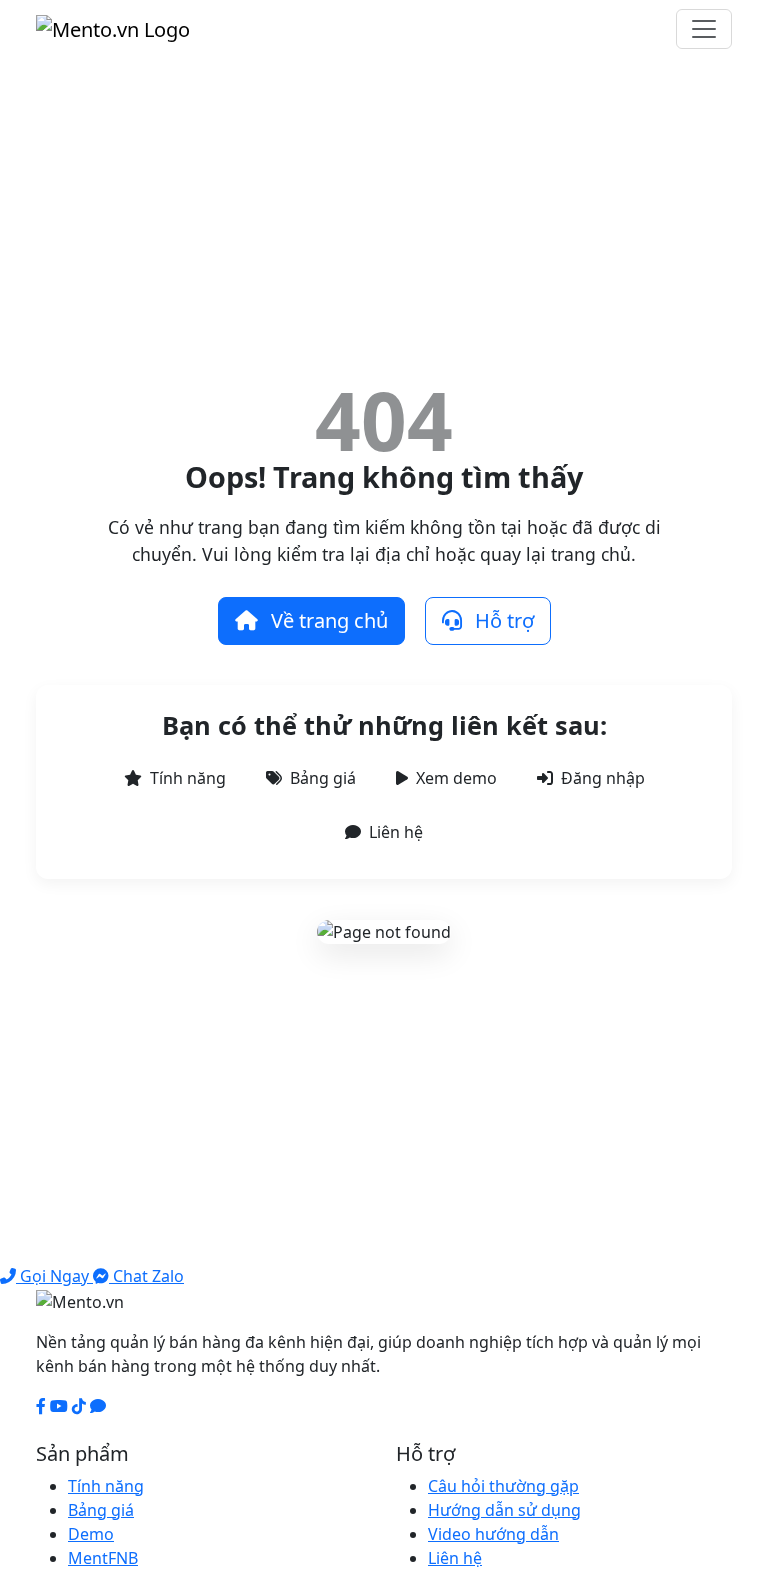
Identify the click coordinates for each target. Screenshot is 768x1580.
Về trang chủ (327, 620)
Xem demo (456, 778)
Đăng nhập (603, 778)
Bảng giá (323, 778)
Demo (91, 1534)
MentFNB (103, 1558)
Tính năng (188, 778)
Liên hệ (396, 832)
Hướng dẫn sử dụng (504, 1510)
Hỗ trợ (502, 620)
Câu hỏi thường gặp (503, 1486)
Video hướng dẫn (493, 1534)
